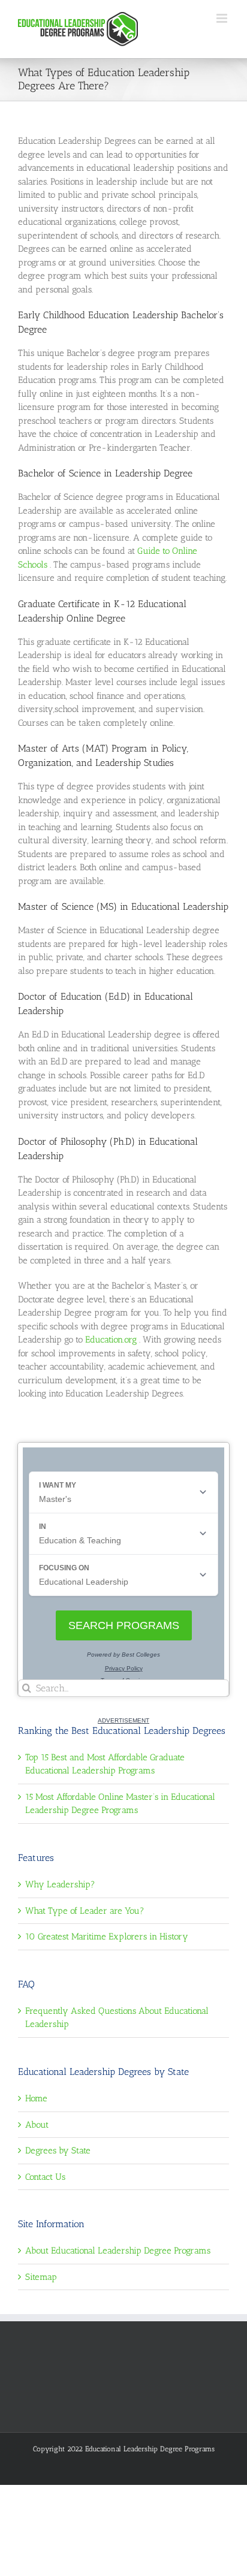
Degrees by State (58, 2150)
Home (36, 2098)
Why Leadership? (60, 1884)
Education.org (112, 1340)
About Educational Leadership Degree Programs (118, 2251)
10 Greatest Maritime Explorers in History (107, 1936)
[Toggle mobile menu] (223, 18)
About (37, 2125)
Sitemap (41, 2277)
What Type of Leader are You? (85, 1911)
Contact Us (45, 2177)
